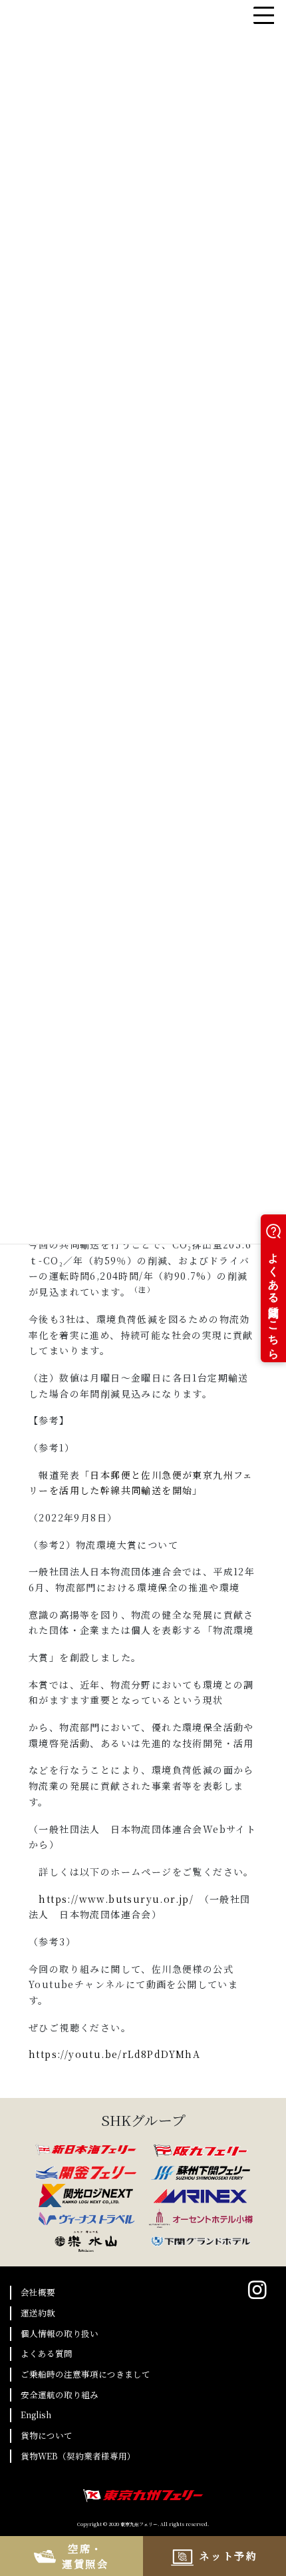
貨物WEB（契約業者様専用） (78, 2456)
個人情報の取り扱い (60, 2333)
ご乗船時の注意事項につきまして (85, 2374)
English (36, 2415)
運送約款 (38, 2313)
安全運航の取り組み (60, 2395)
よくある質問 (47, 2353)
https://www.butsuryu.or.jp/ (116, 1899)
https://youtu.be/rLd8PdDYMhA (114, 2054)
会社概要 (38, 2292)
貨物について (47, 2435)
